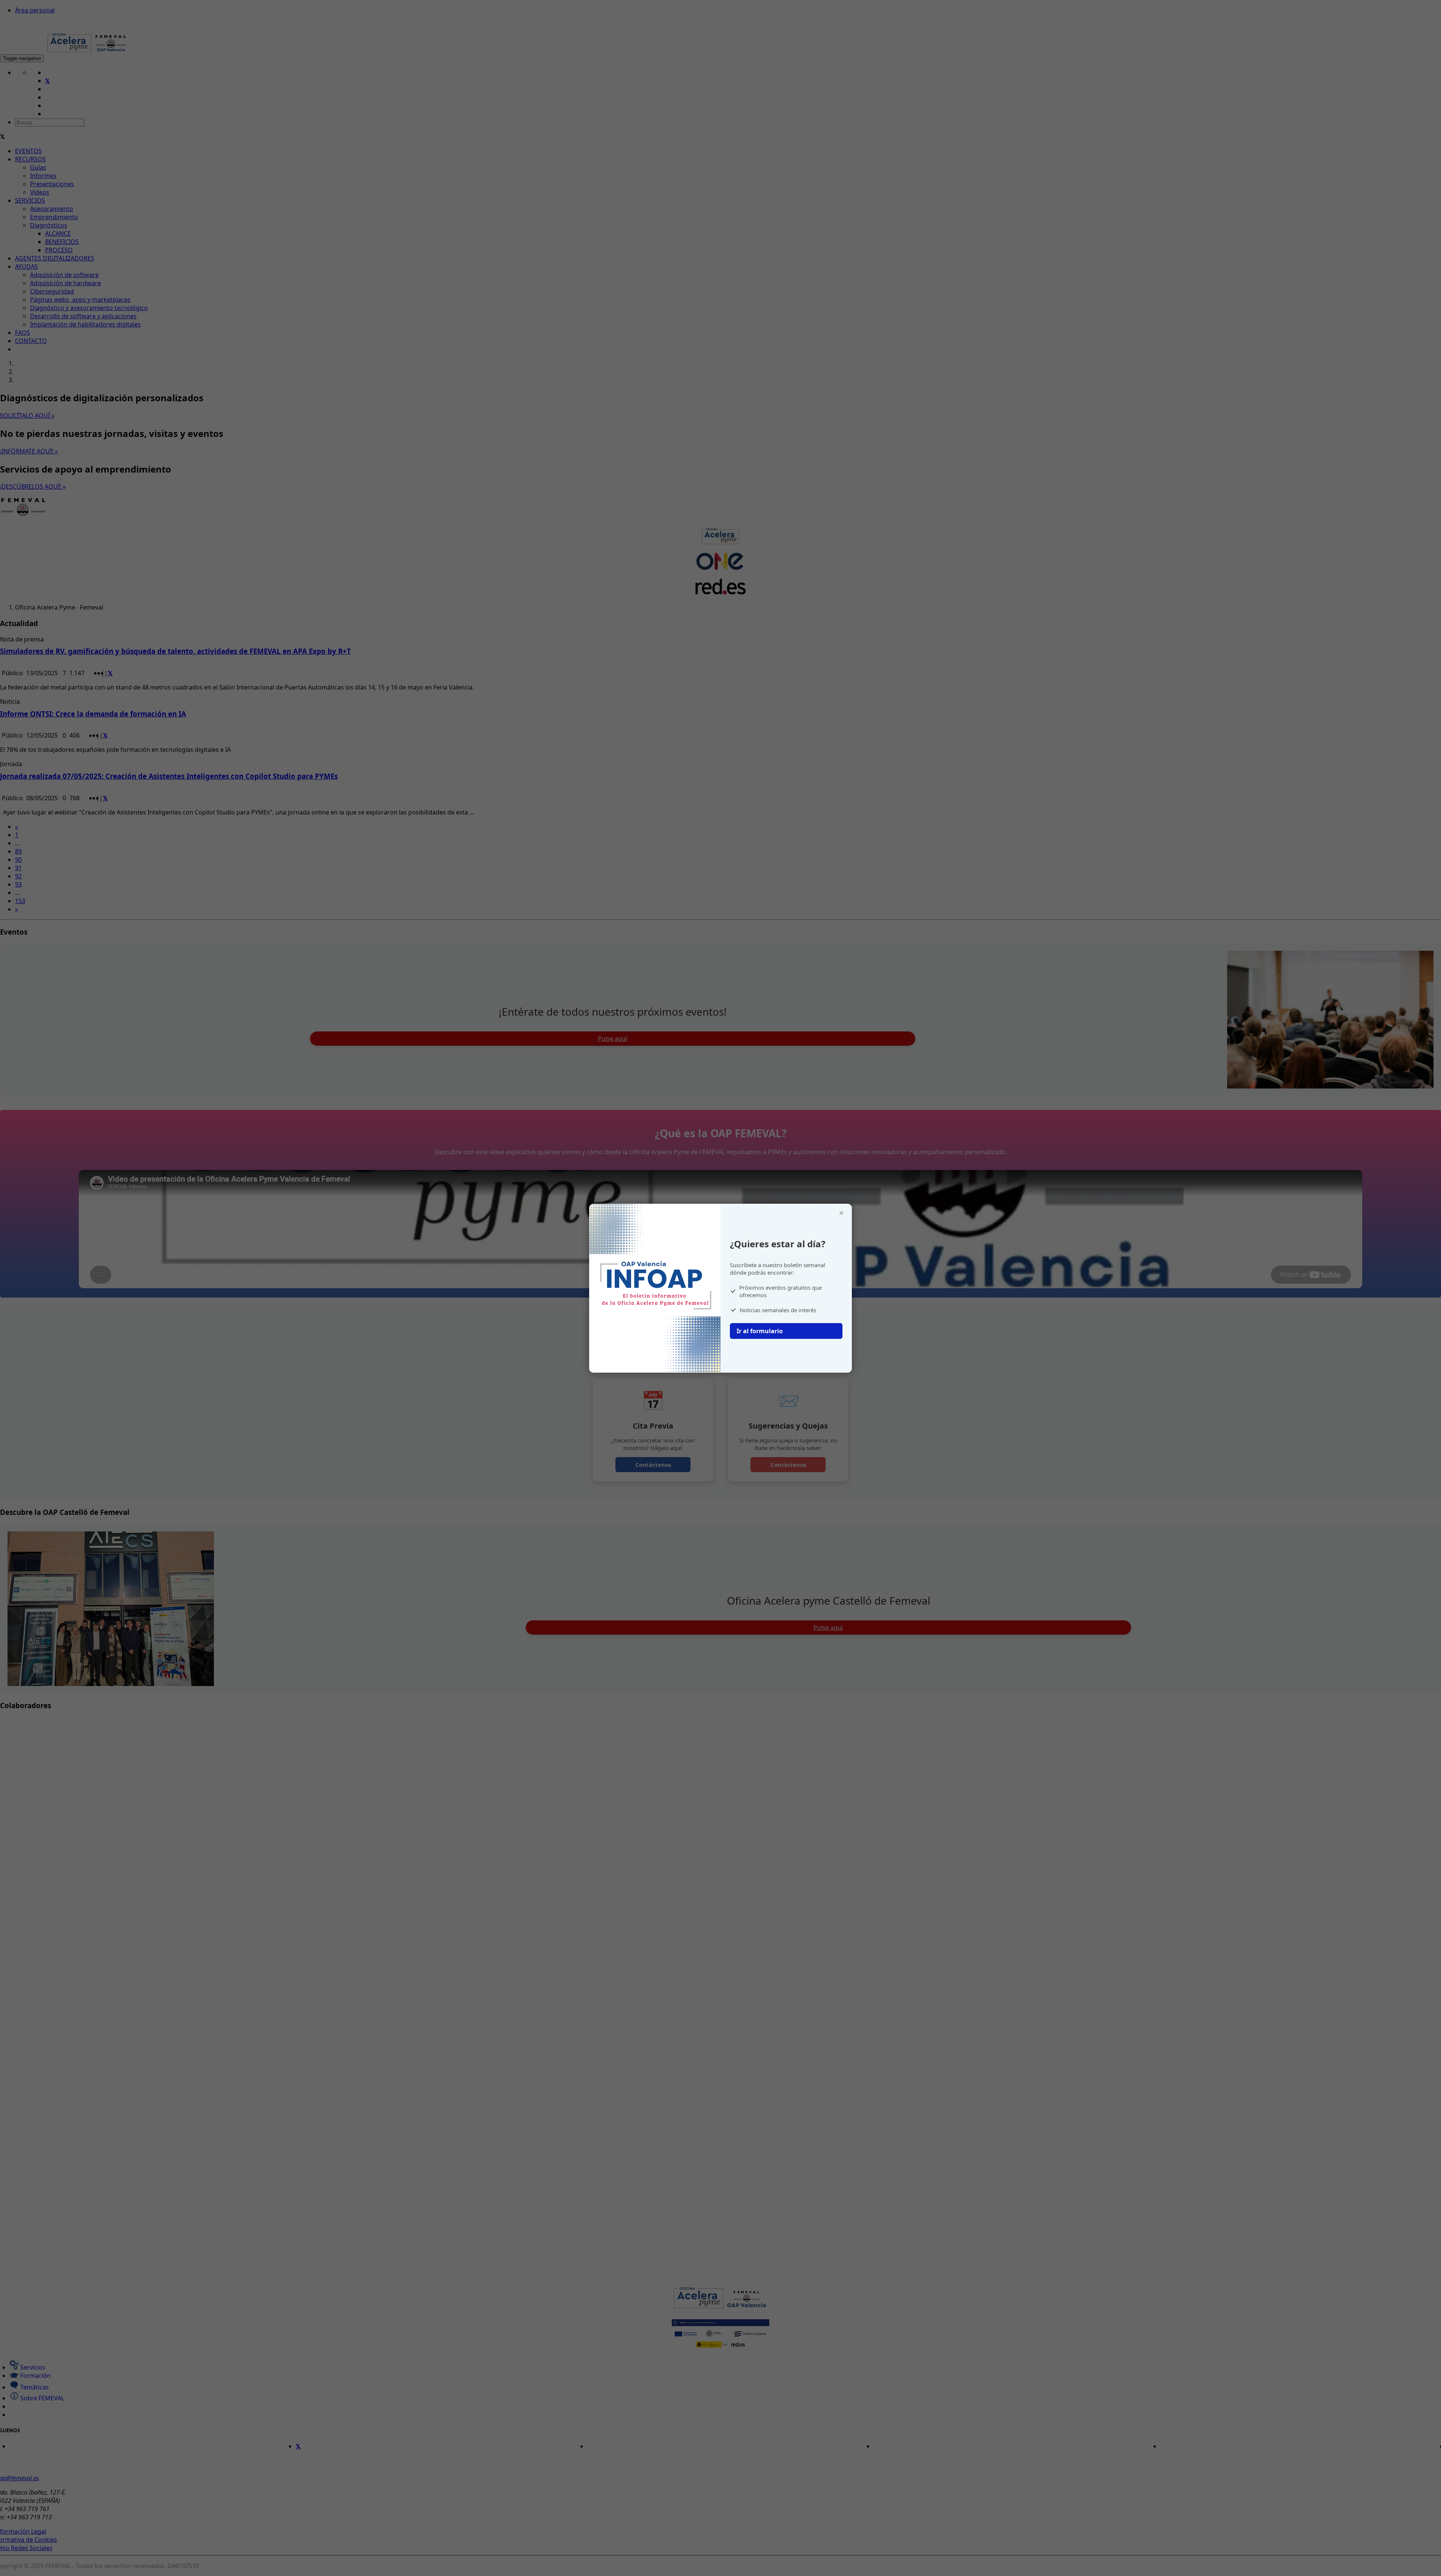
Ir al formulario (760, 1331)
